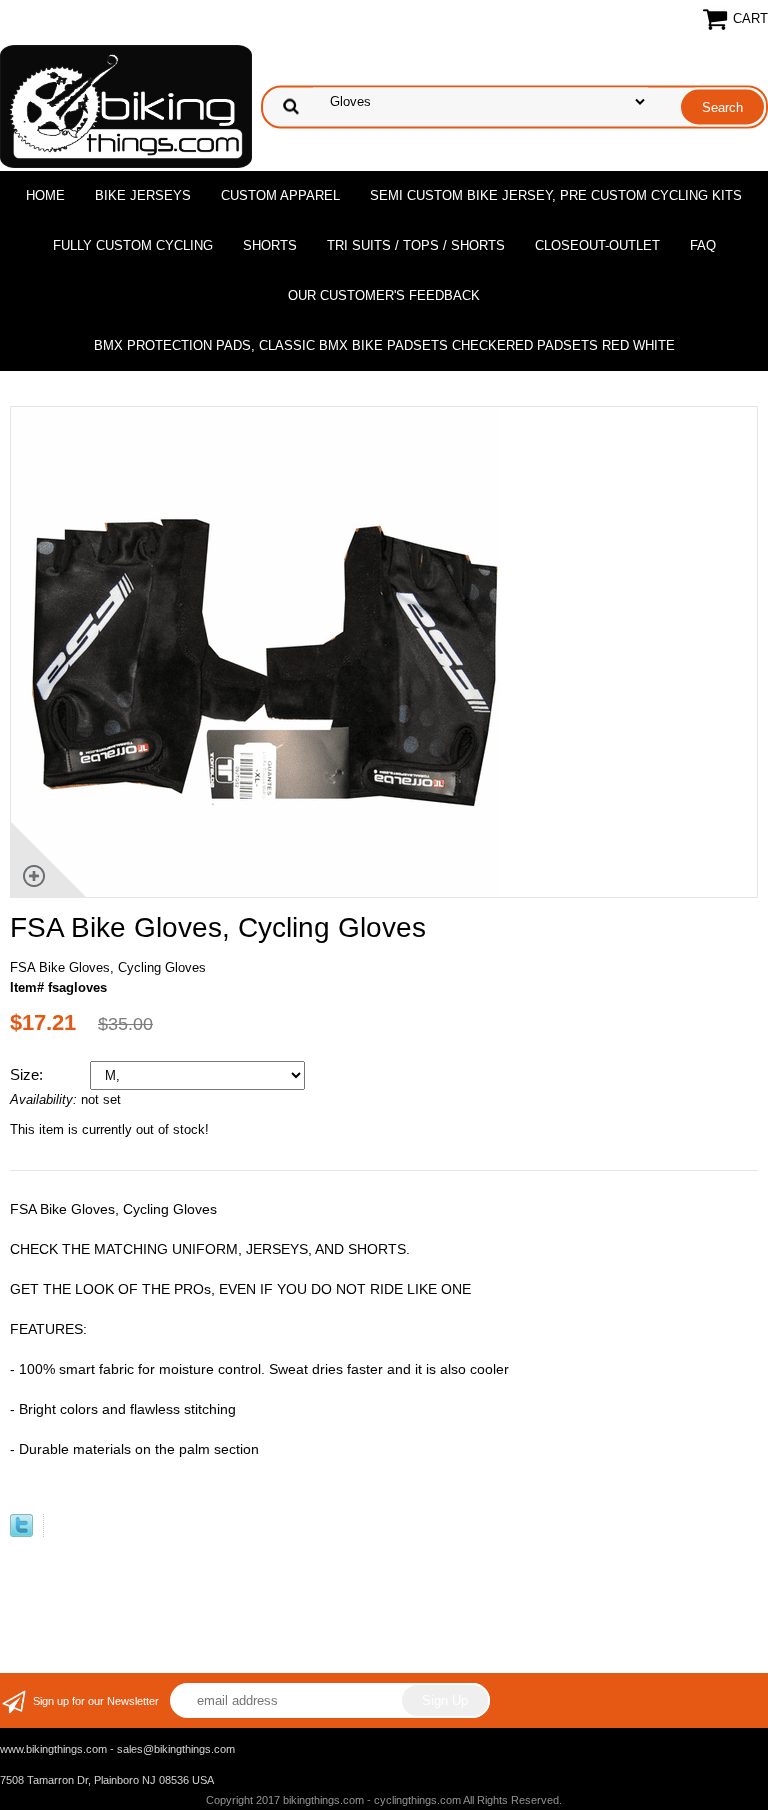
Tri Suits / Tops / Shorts (416, 245)
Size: (28, 1074)
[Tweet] (21, 1532)
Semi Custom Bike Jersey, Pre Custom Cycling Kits (556, 195)
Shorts (270, 245)
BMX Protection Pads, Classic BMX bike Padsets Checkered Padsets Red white (384, 345)
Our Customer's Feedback (384, 295)
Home (45, 195)
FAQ (703, 245)
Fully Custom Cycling (133, 245)
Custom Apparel (280, 195)
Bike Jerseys (143, 195)
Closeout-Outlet (597, 245)
